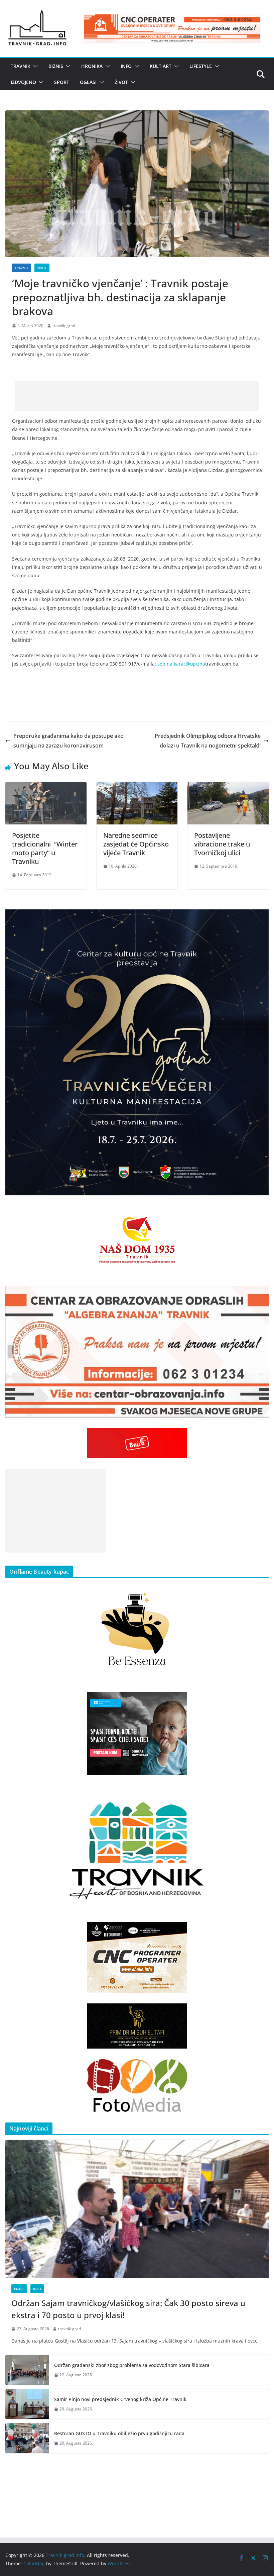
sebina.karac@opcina (181, 664)
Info (126, 66)
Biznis (56, 66)
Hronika (92, 66)
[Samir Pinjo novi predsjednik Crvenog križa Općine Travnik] (27, 2404)
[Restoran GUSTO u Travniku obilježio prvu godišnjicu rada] (27, 2438)
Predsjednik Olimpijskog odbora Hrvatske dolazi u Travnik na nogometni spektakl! (208, 741)
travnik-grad (64, 326)
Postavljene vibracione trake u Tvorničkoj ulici (222, 844)
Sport (62, 82)
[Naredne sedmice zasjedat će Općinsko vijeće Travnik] (137, 787)
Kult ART (161, 66)
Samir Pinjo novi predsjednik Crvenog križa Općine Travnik (120, 2399)
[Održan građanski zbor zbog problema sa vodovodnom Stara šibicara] (27, 2370)
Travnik (21, 66)
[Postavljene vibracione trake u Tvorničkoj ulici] (228, 787)
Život (121, 82)
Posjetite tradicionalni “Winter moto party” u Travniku (45, 848)
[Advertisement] (137, 396)
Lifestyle (201, 66)
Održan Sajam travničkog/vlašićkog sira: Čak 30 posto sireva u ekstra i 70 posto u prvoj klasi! (128, 2309)
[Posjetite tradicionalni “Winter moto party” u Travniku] (46, 787)
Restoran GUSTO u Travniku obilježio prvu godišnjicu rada (119, 2433)
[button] (34, 66)
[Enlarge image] (260, 918)
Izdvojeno (23, 82)
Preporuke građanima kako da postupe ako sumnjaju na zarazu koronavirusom (68, 741)
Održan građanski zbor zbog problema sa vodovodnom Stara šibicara (132, 2365)
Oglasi (88, 82)
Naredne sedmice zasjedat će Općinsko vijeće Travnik (136, 844)
